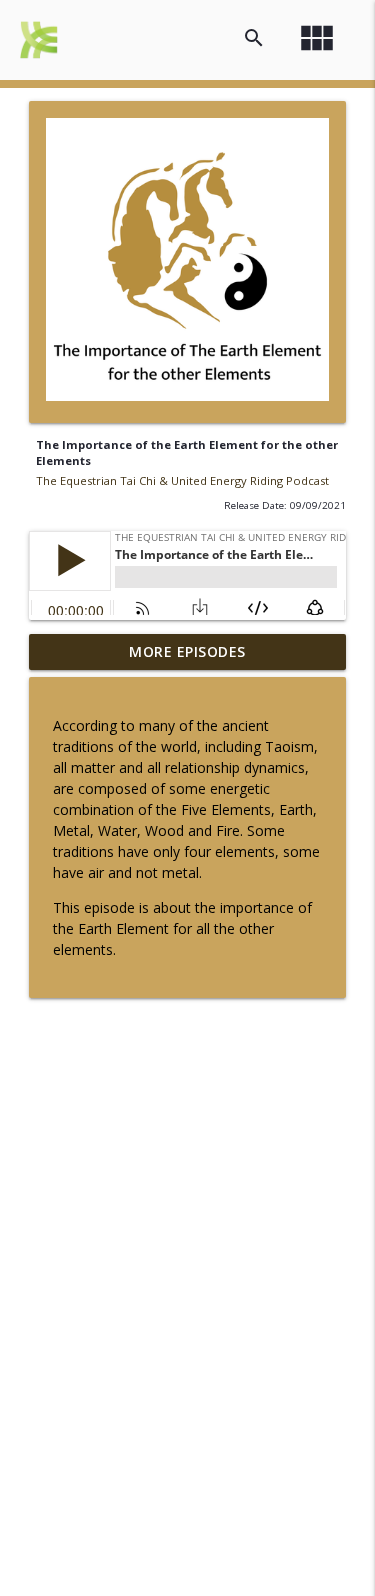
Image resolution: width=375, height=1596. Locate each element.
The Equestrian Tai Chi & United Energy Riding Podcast (182, 480)
